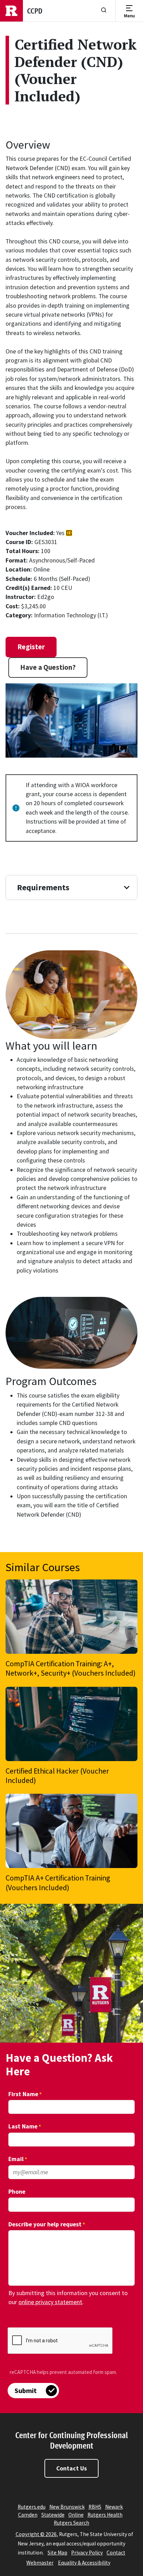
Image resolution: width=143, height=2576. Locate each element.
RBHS (95, 2507)
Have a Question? (48, 667)
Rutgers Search (71, 2523)
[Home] (11, 11)
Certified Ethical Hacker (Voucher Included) (57, 1776)
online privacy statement (50, 2302)
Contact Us (71, 2468)
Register (31, 647)
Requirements (43, 887)
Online (76, 2515)
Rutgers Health (105, 2515)
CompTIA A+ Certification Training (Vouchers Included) (58, 1883)
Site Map (57, 2553)
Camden (28, 2515)
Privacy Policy (87, 2553)
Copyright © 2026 (36, 2534)
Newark (114, 2507)
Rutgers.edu (32, 2507)
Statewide (53, 2515)
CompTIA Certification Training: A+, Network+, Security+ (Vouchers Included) (71, 1668)
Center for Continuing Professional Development (71, 2440)
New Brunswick (67, 2507)
